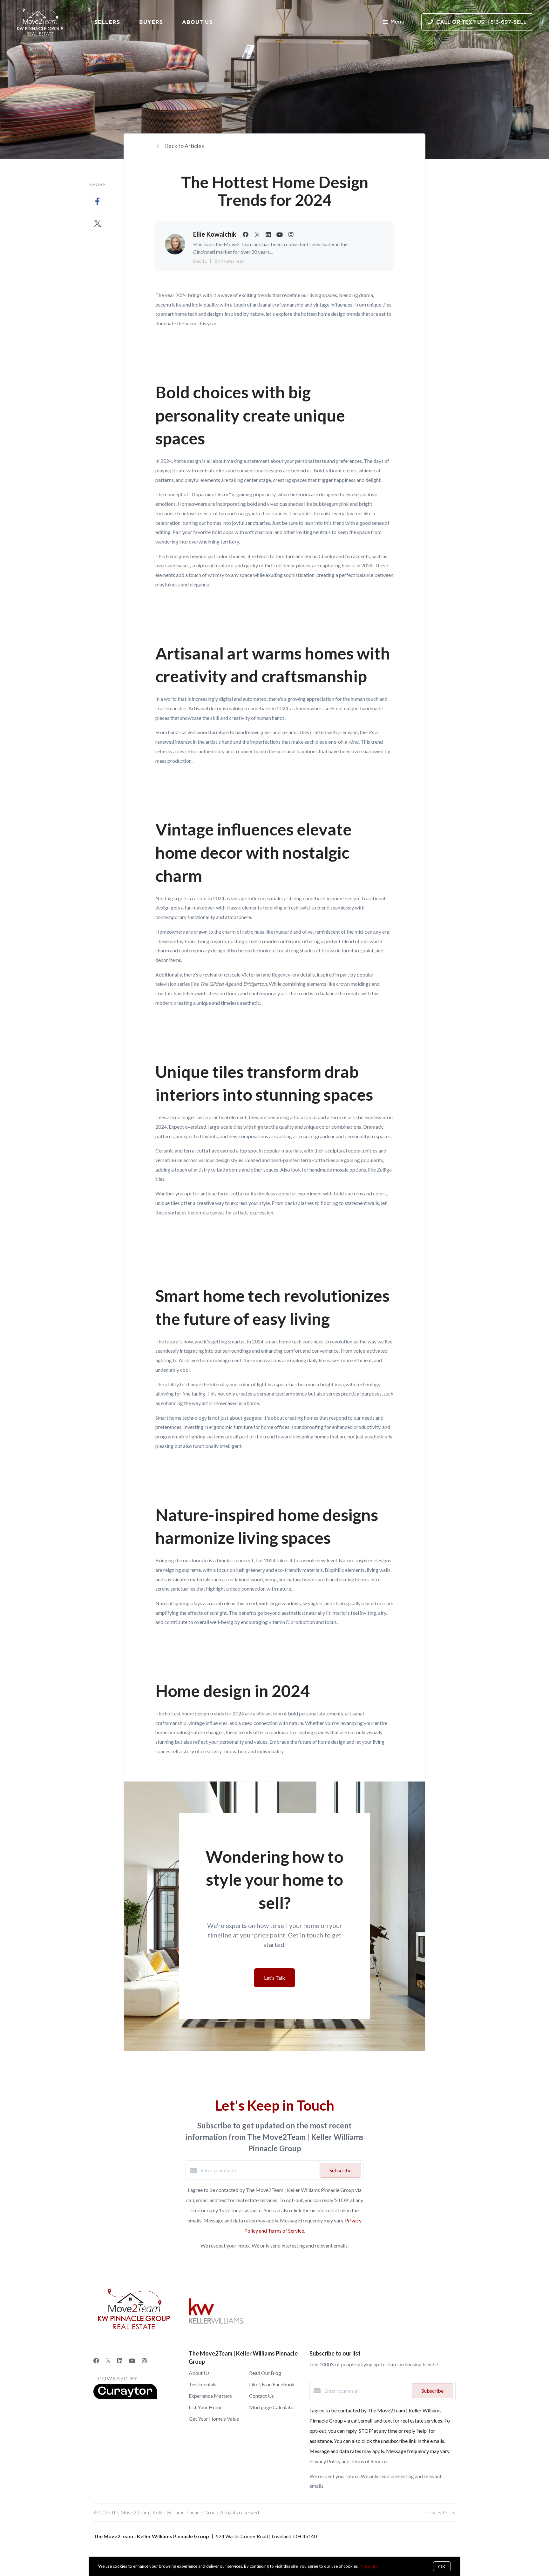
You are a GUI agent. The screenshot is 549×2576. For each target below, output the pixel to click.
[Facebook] (96, 2361)
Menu (397, 22)
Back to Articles (184, 146)
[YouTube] (132, 2361)
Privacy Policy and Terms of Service (348, 2461)
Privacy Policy (441, 2512)
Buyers (151, 22)
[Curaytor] (125, 2397)
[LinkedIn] (120, 2361)
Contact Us (261, 2396)
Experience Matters (210, 2396)
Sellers (107, 22)
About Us (197, 22)
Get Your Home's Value (214, 2419)
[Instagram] (145, 2361)
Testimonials (203, 2384)
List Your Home (206, 2407)
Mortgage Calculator (272, 2407)
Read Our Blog (265, 2373)
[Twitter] (108, 2361)
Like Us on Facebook (272, 2384)
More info (369, 2566)
